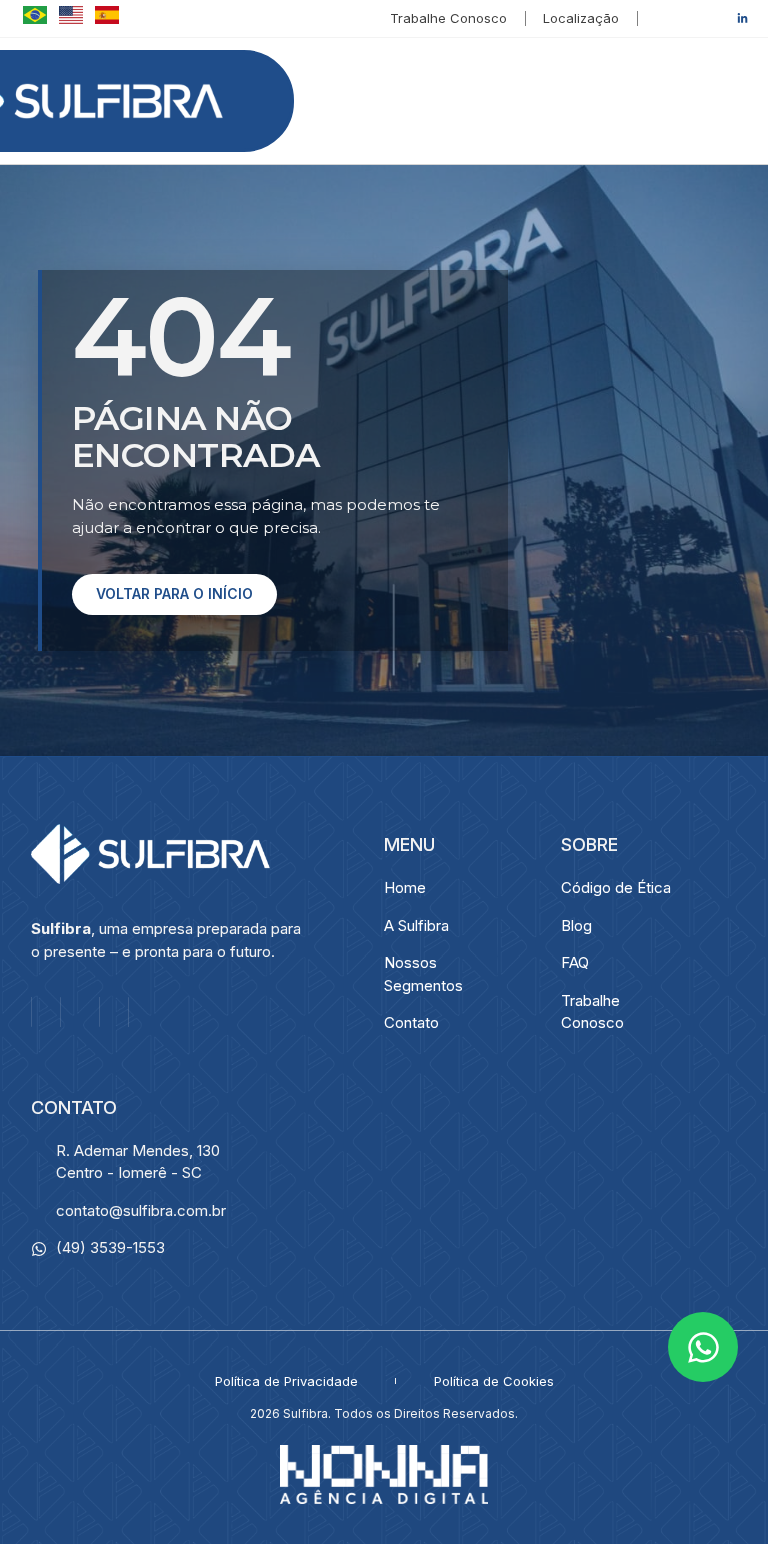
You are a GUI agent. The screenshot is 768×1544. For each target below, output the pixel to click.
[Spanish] (103, 18)
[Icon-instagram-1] (714, 18)
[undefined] (33, 18)
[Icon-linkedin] (114, 1012)
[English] (69, 18)
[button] (725, 101)
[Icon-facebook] (686, 18)
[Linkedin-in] (742, 18)
